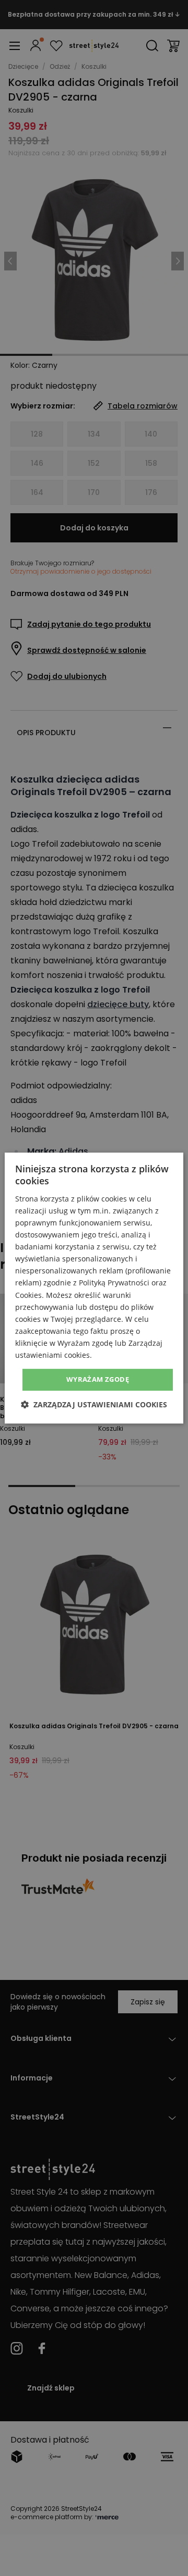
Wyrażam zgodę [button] (98, 1379)
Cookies (28, 1295)
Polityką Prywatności (114, 1283)
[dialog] (94, 1288)
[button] (94, 1404)
